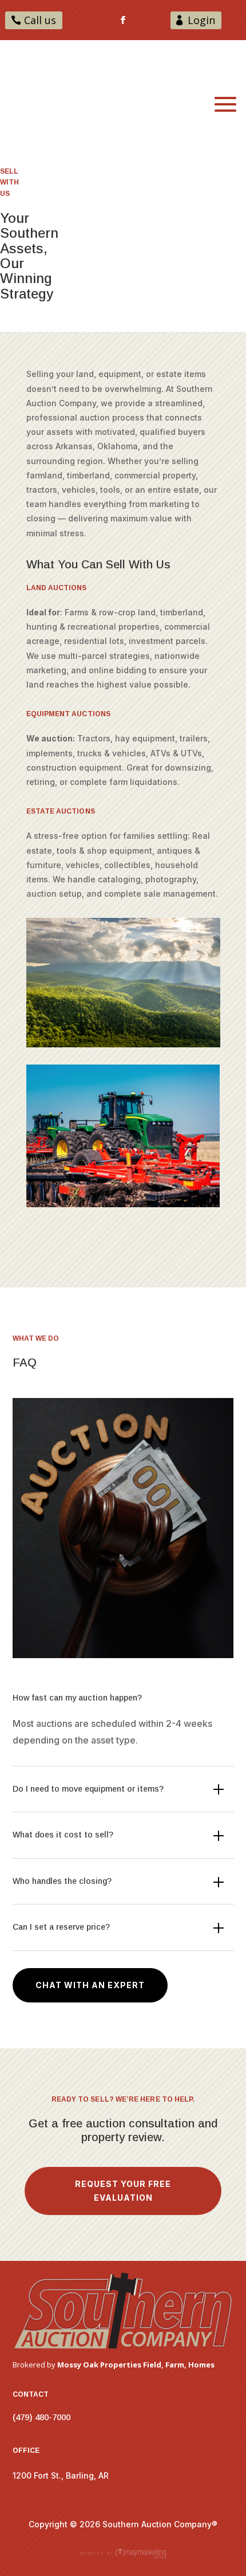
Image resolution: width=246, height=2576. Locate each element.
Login (201, 20)
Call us (40, 20)
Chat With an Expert (90, 1985)
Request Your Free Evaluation (123, 2191)
